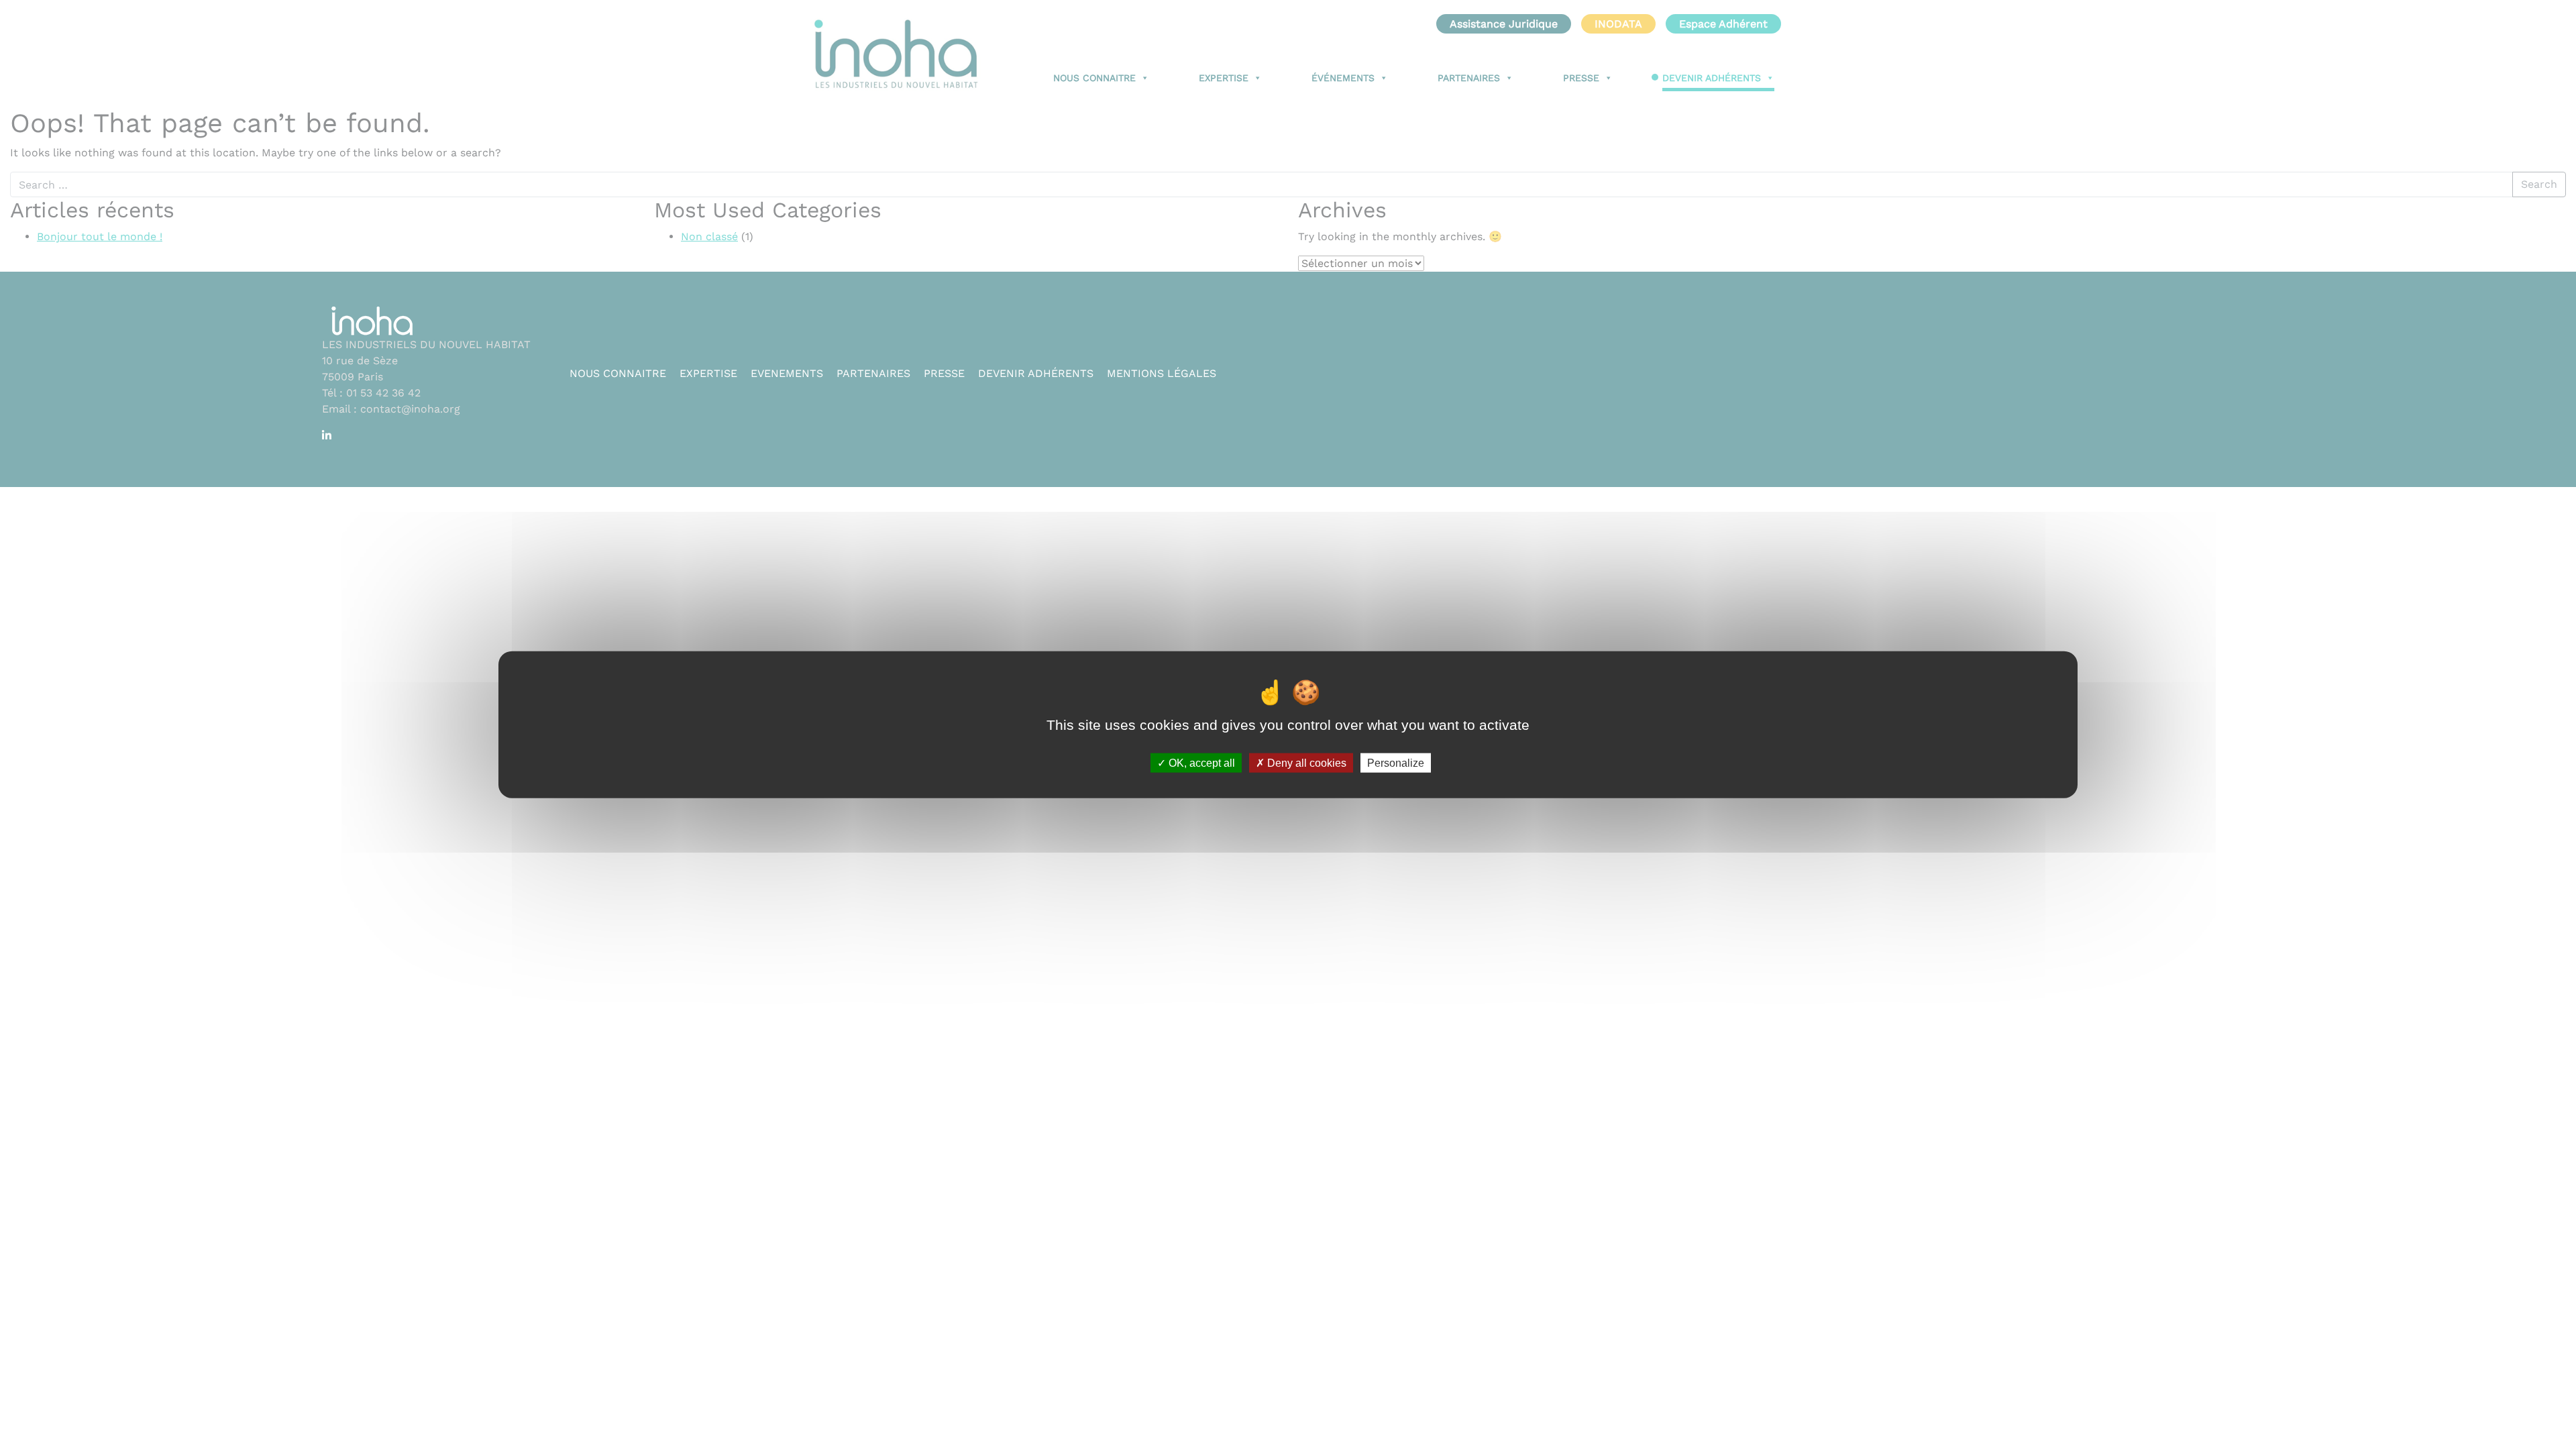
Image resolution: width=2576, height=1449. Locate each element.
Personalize (1396, 762)
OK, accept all (1200, 762)
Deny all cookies (1305, 762)
